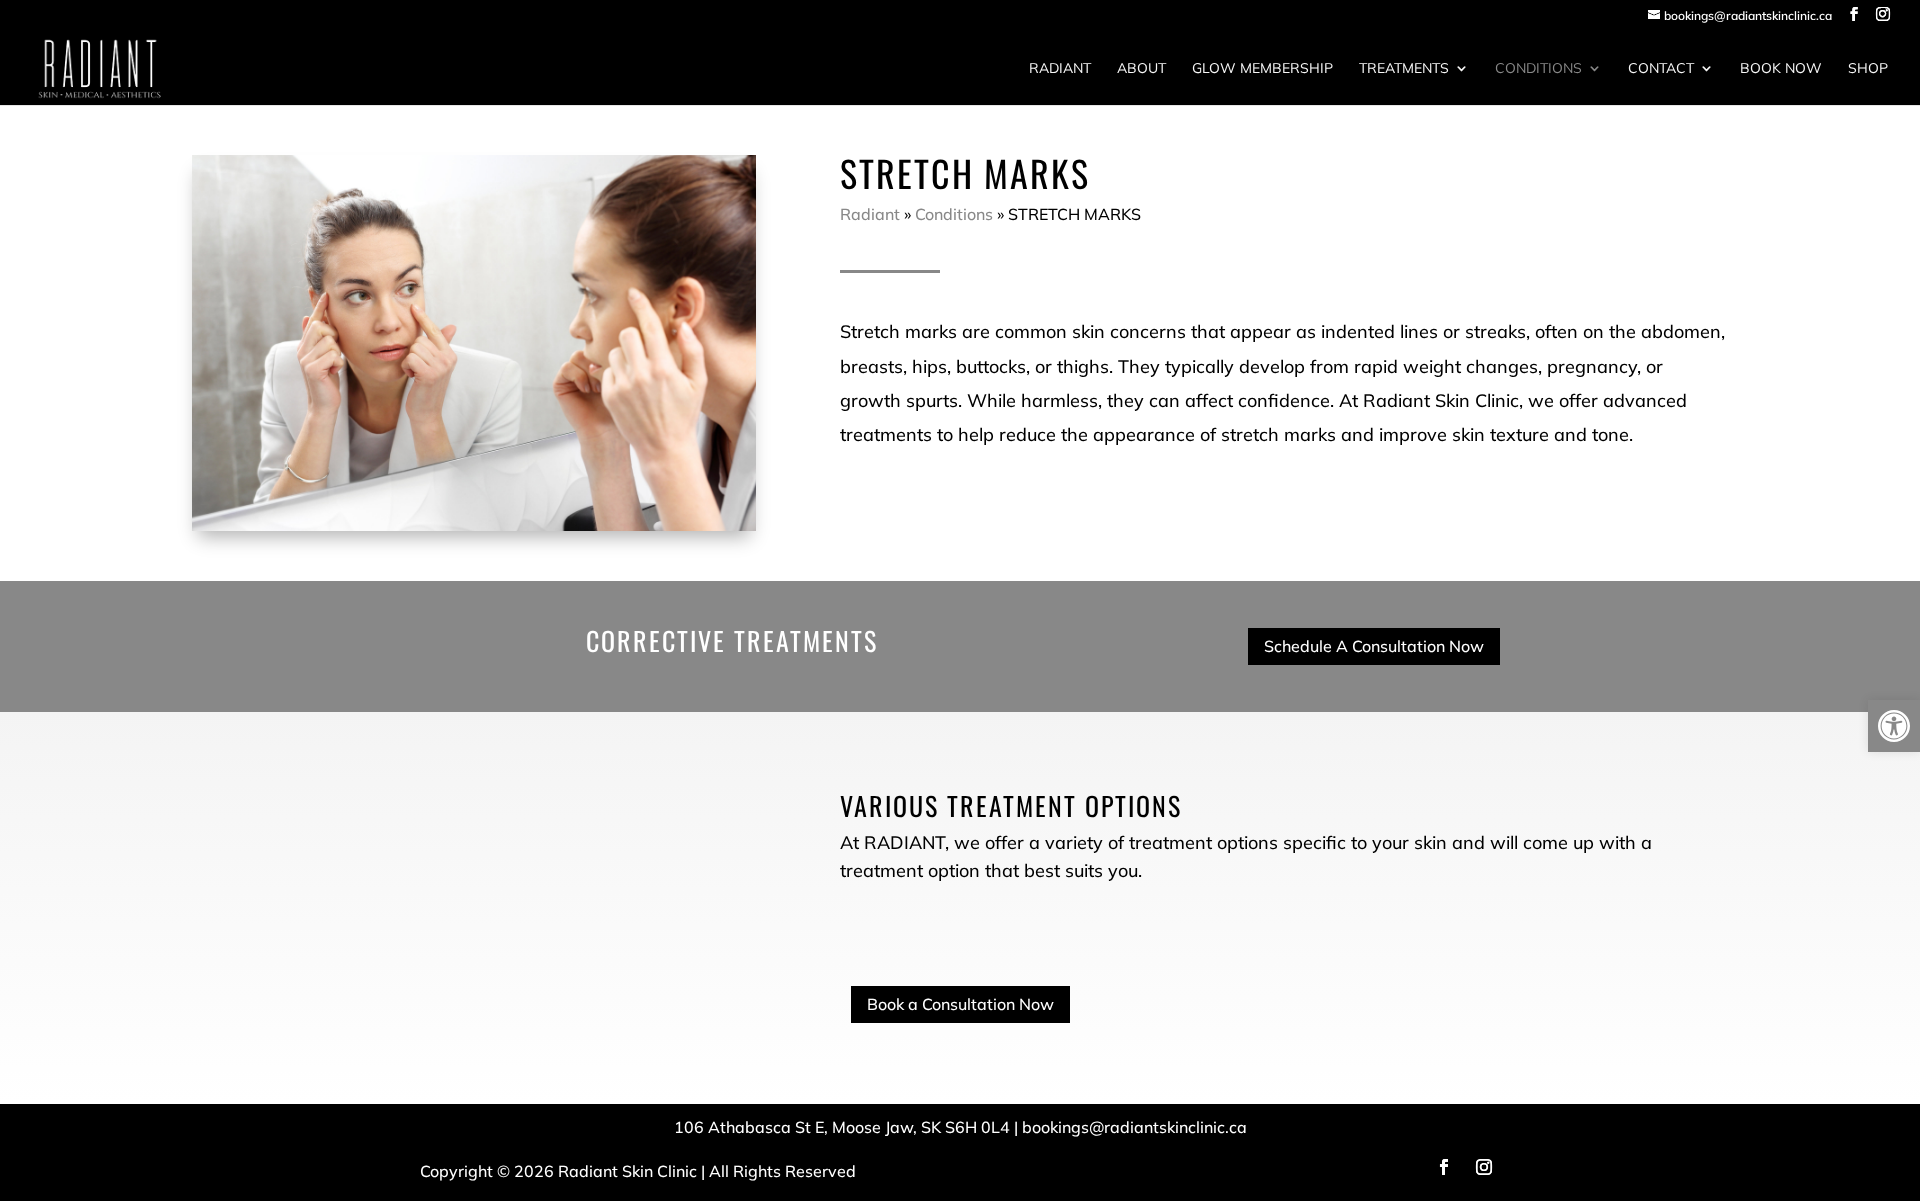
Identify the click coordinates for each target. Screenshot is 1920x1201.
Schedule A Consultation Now (1374, 646)
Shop (1868, 69)
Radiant (1060, 69)
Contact (1661, 69)
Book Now (1781, 69)
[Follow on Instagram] (1484, 1167)
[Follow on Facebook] (1444, 1167)
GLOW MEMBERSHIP (1262, 69)
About (1141, 69)
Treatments (1404, 69)
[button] (1894, 726)
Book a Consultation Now (960, 1004)
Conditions (1538, 69)
